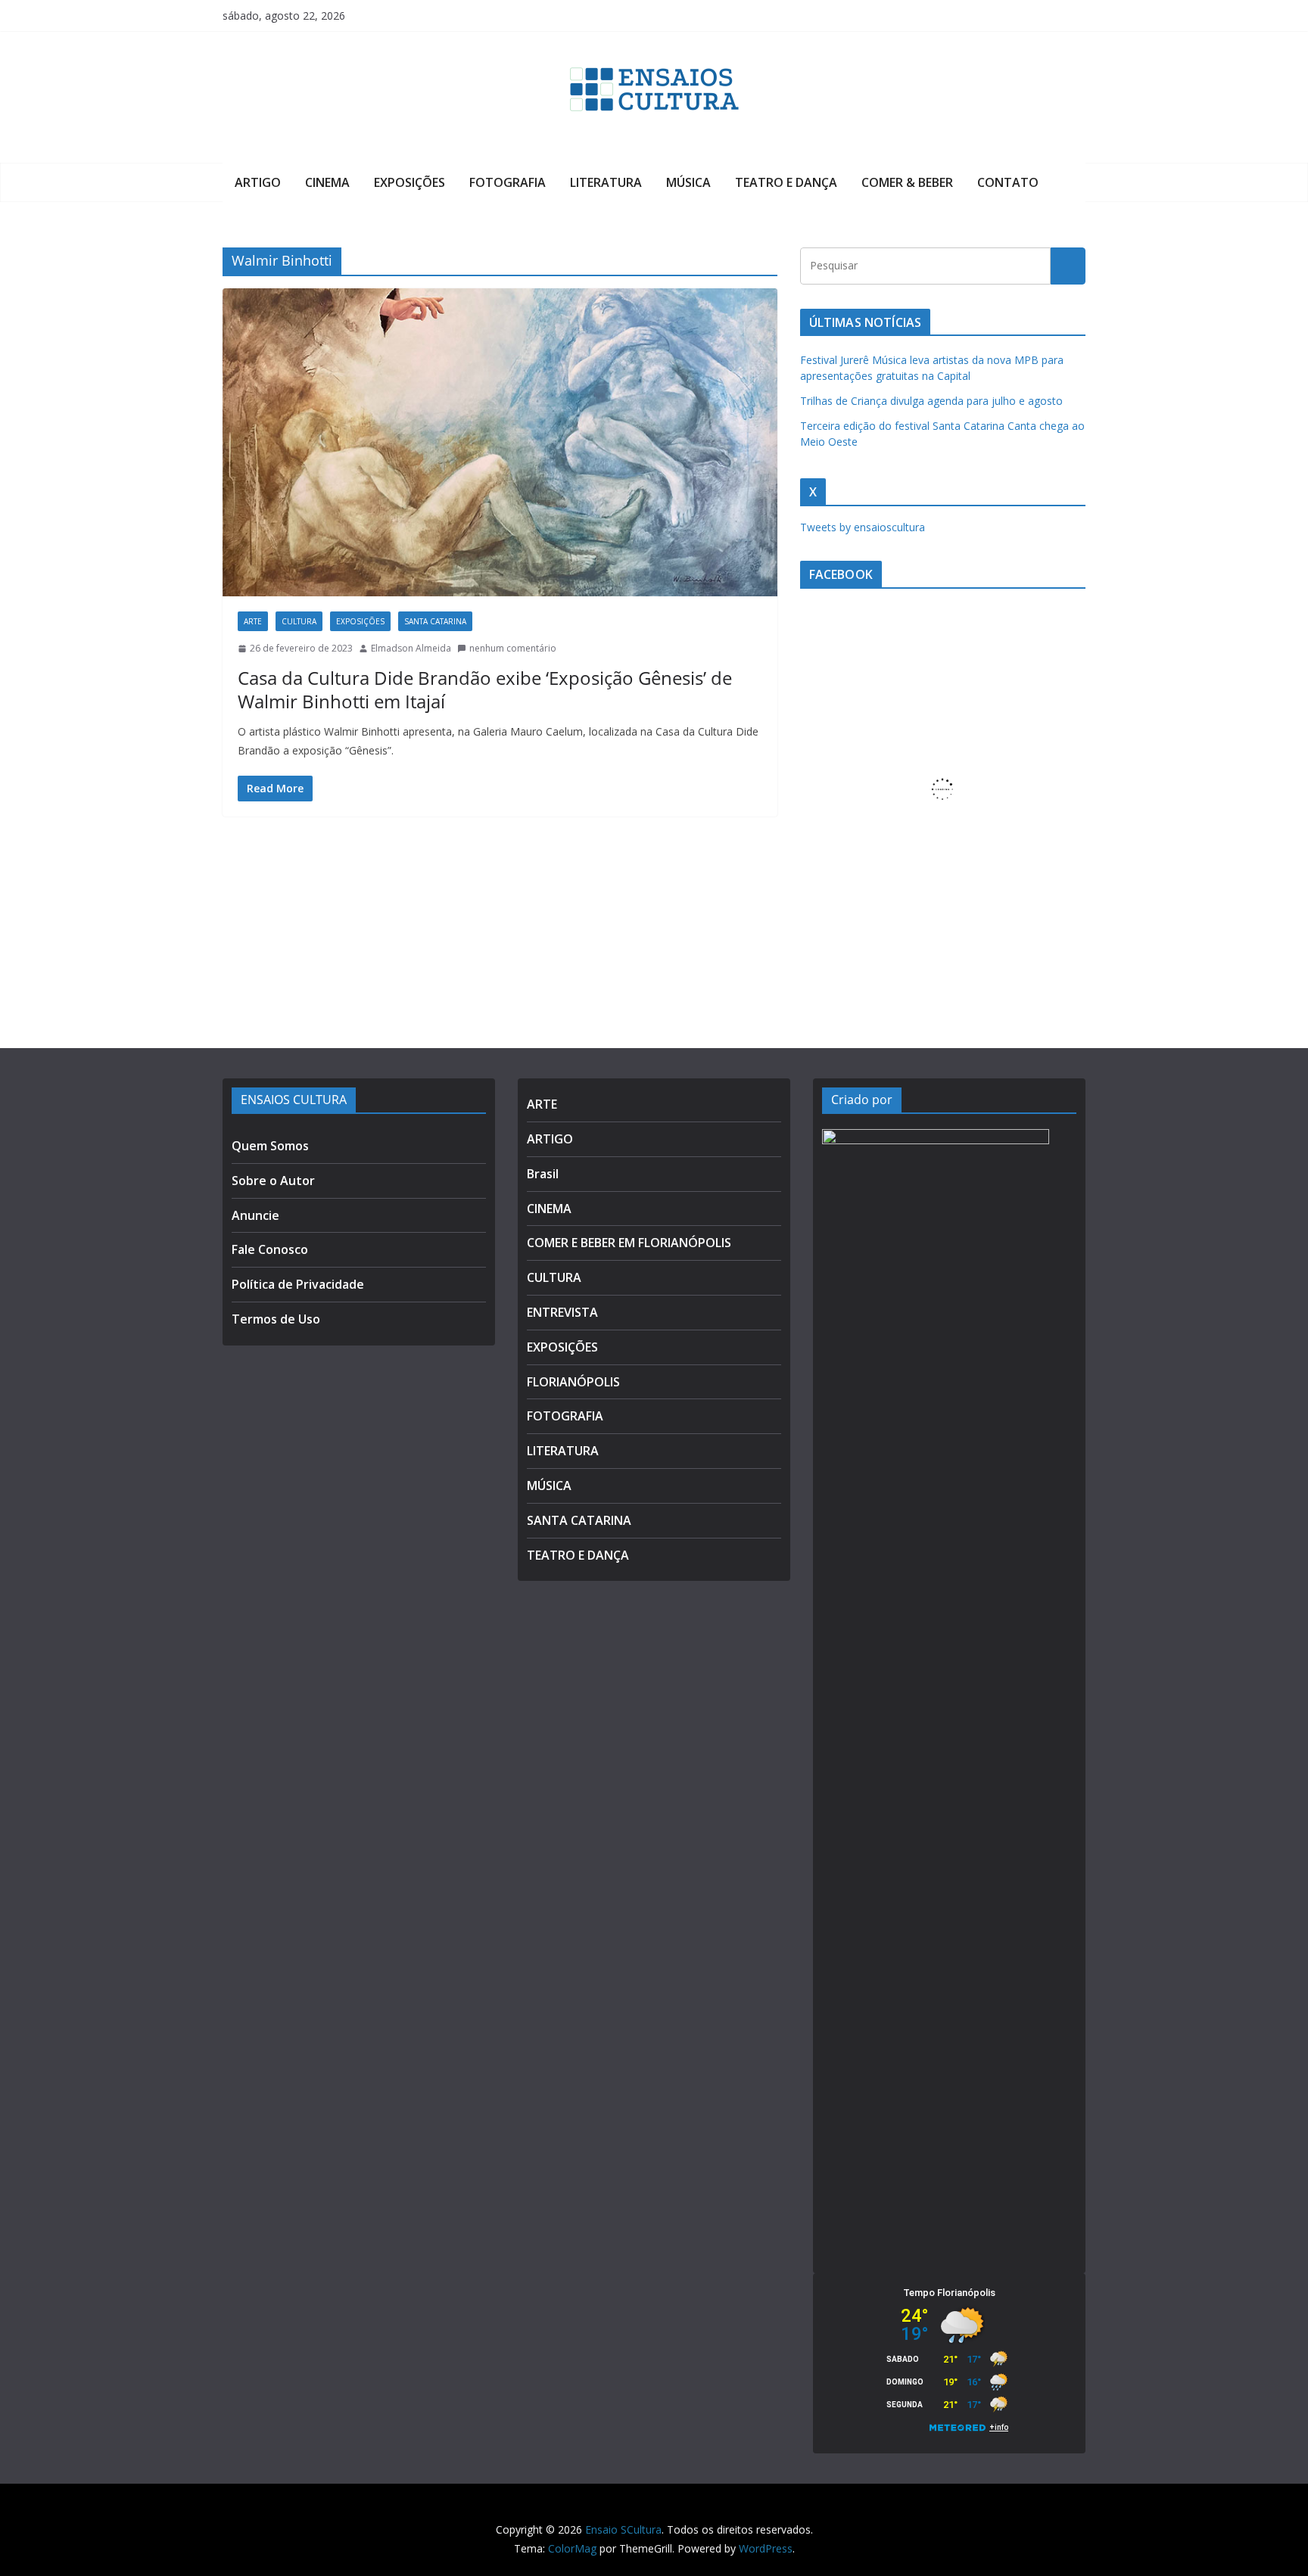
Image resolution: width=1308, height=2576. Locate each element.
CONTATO (1008, 182)
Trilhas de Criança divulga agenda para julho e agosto (931, 401)
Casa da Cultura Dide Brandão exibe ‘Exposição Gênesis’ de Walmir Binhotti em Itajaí (485, 689)
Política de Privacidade (298, 1284)
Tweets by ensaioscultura (863, 527)
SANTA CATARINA (435, 621)
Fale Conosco (270, 1249)
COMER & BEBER (907, 182)
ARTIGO (258, 182)
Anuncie (255, 1215)
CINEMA (327, 182)
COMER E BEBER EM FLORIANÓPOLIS (629, 1243)
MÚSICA (688, 182)
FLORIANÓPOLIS (573, 1382)
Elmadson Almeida (411, 648)
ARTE (253, 621)
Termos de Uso (276, 1319)
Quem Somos (270, 1146)
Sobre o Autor (273, 1181)
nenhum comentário (513, 648)
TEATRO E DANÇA (786, 182)
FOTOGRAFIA (508, 182)
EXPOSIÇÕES (410, 182)
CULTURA (299, 621)
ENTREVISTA (562, 1312)
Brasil (543, 1174)
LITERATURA (606, 182)
